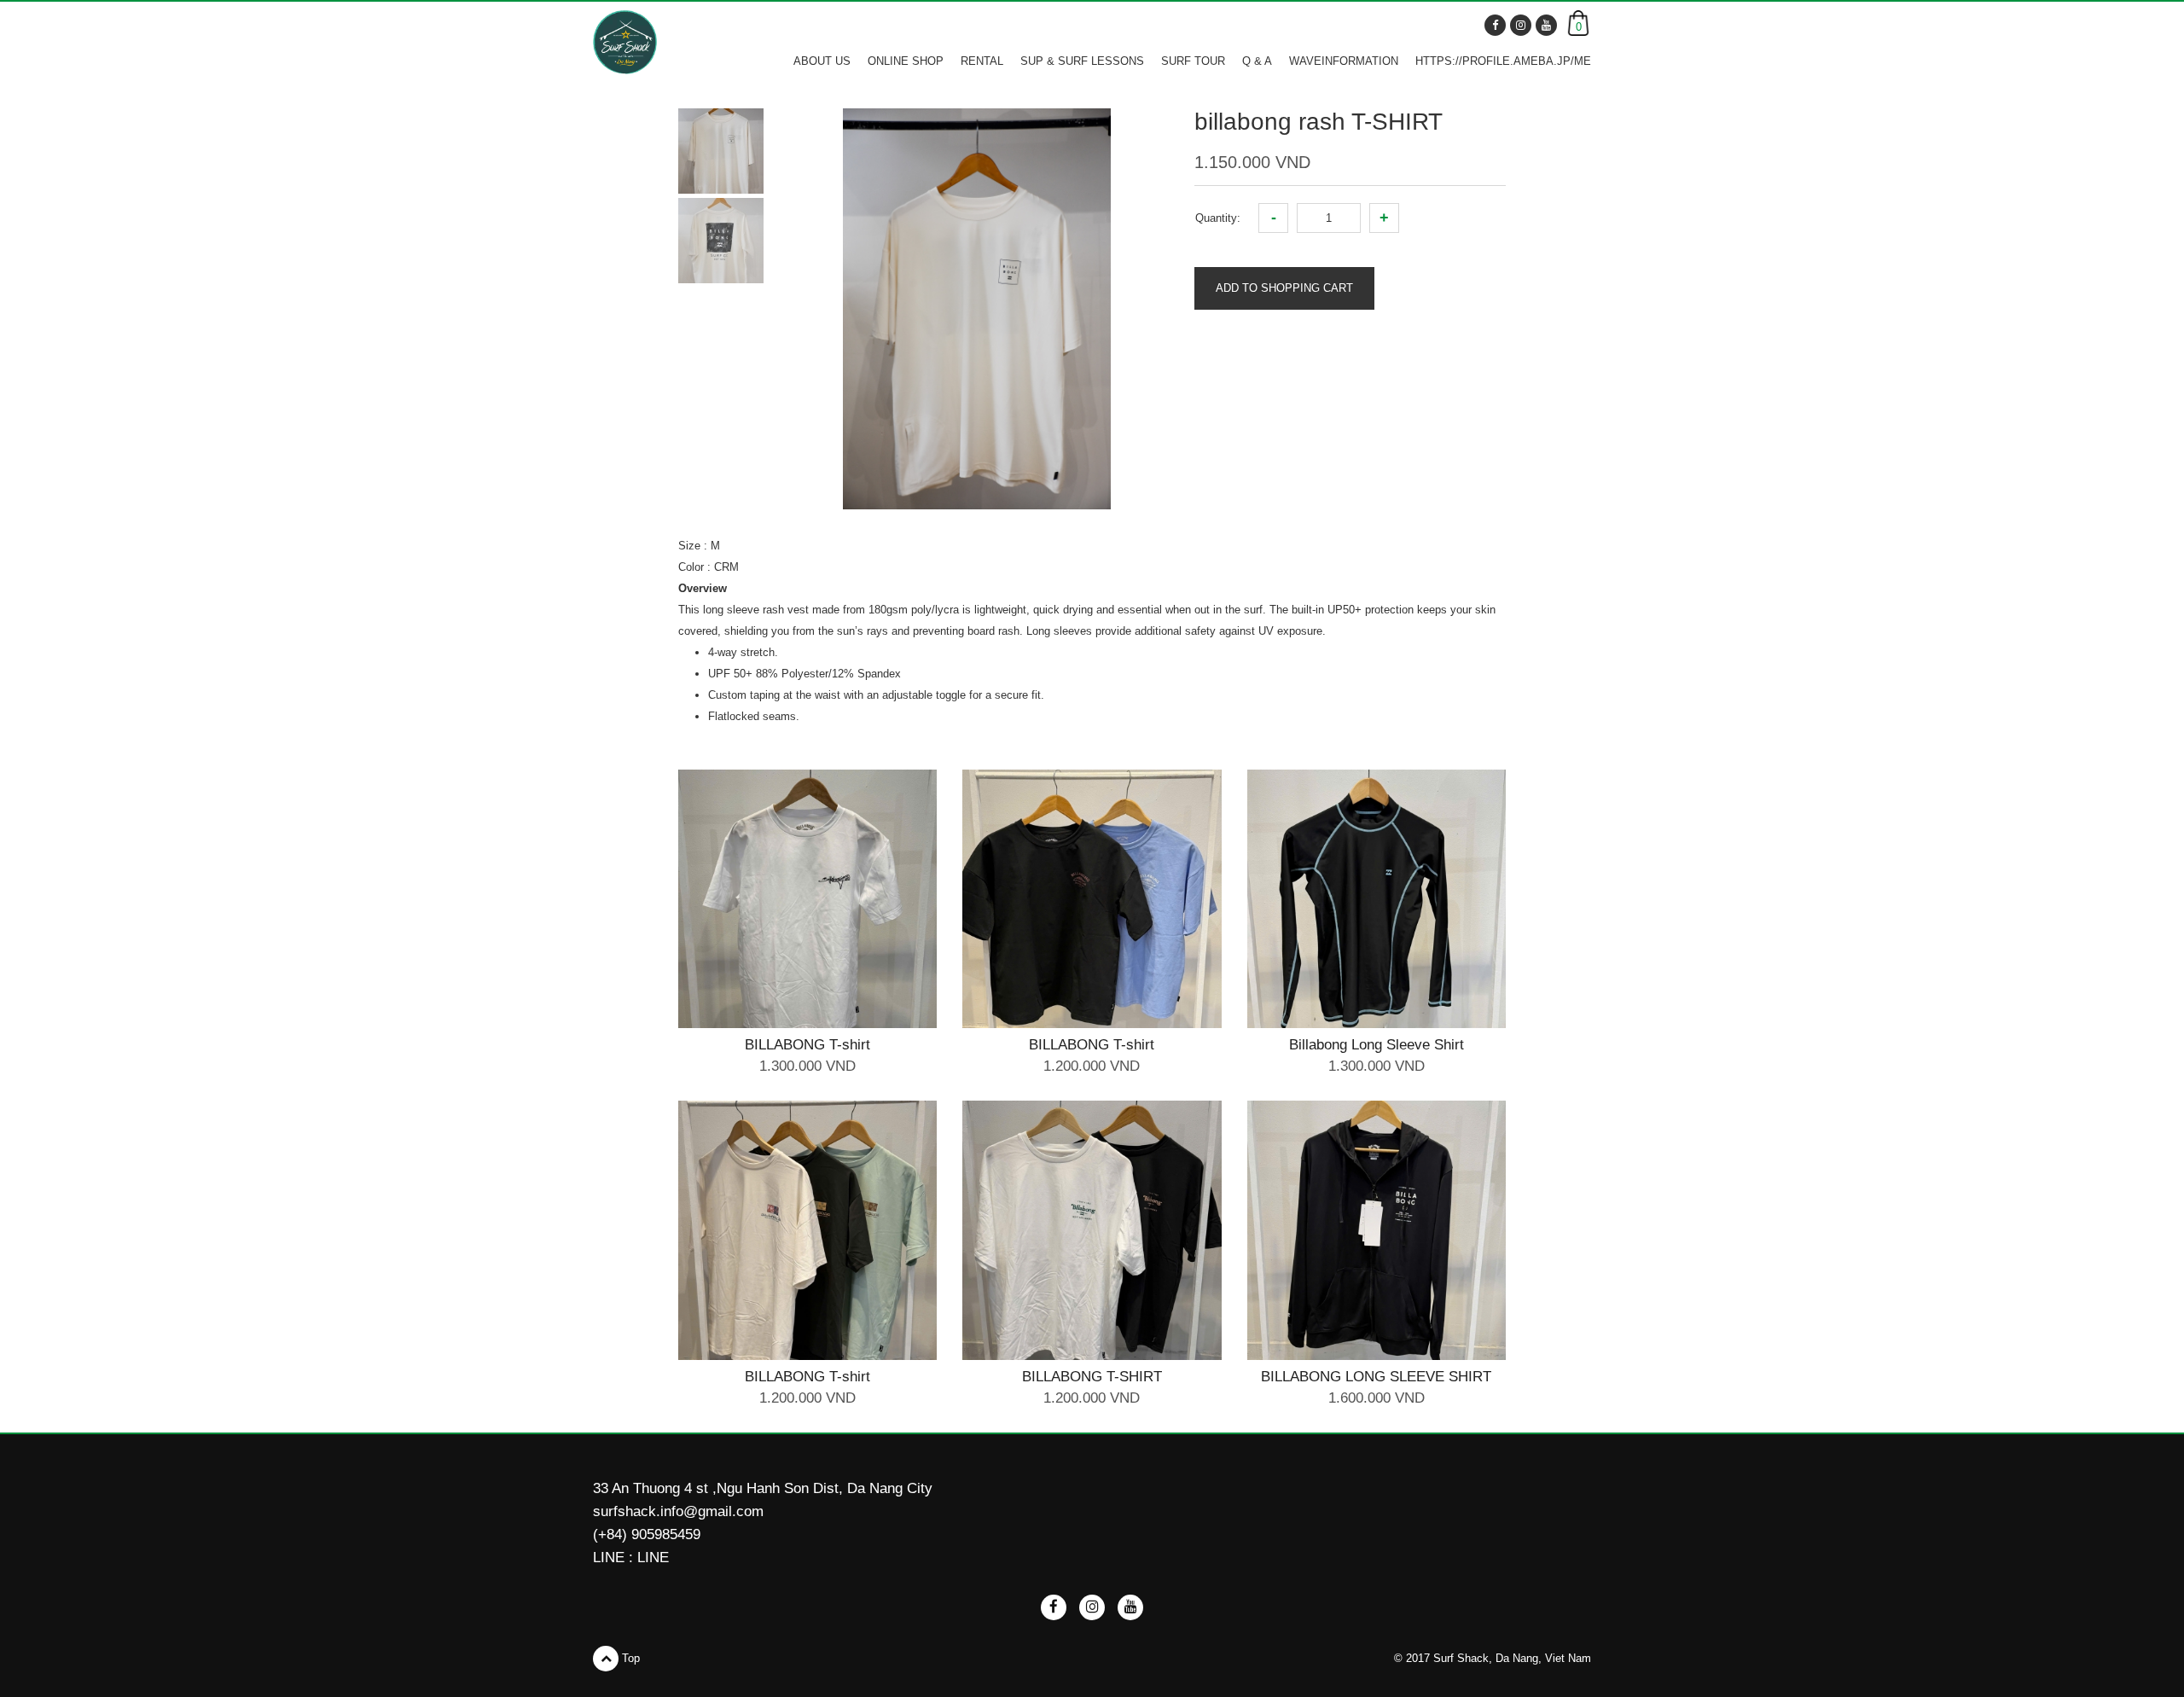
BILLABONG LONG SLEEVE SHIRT (1376, 1377)
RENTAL (982, 61)
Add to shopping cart (1284, 288)
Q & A (1257, 61)
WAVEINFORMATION (1344, 61)
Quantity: (1218, 218)
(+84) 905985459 (647, 1534)
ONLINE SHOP (906, 61)
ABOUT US (822, 61)
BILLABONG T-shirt (807, 1045)
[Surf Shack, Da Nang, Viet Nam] (625, 42)
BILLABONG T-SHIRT (1092, 1377)
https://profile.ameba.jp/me (1503, 61)
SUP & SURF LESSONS (1082, 61)
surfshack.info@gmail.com (678, 1511)
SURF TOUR (1193, 61)
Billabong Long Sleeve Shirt (1377, 1045)
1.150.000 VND (1252, 162)
